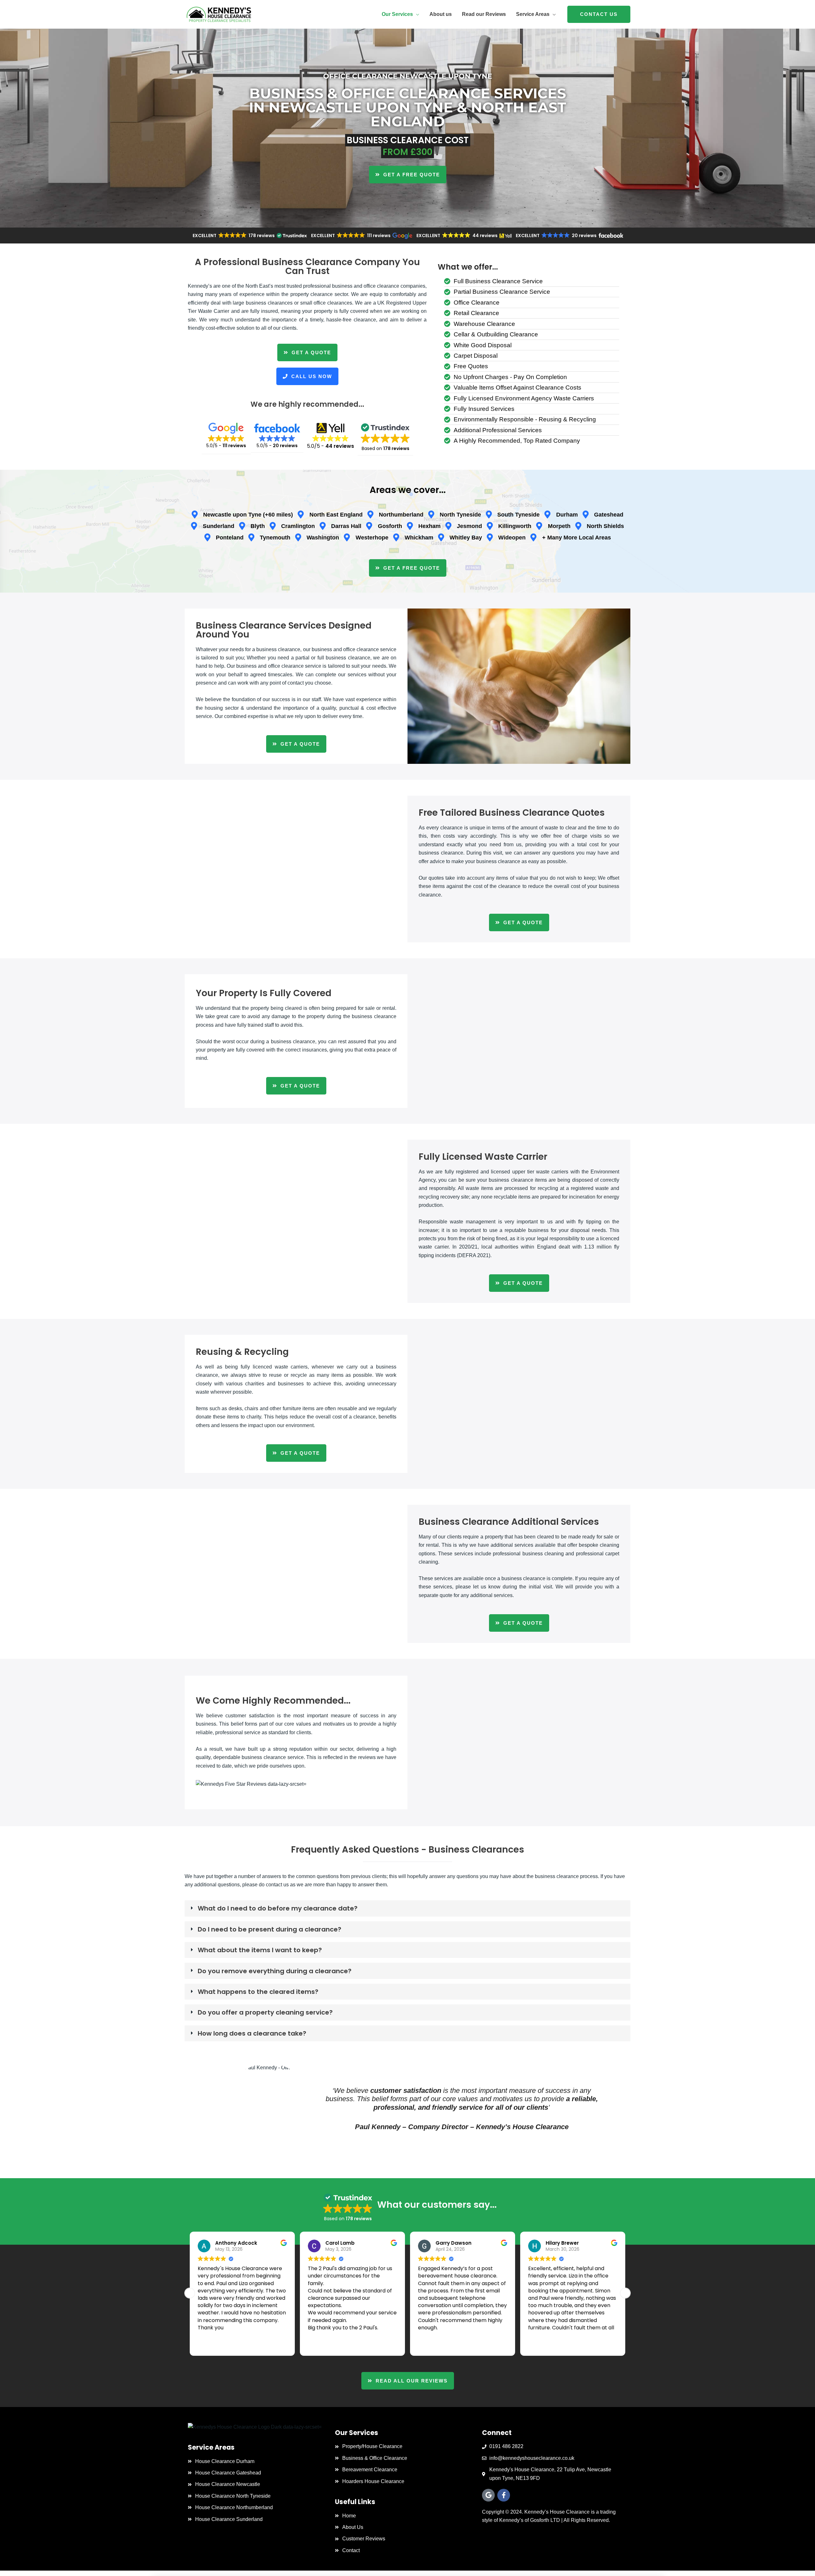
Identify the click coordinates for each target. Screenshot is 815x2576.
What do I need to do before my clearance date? (278, 1908)
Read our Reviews (484, 14)
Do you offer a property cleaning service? (265, 2012)
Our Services (397, 14)
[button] (599, 14)
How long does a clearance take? (252, 2033)
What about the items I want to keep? (260, 1950)
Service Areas (533, 14)
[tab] (407, 1908)
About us (441, 14)
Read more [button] (541, 2344)
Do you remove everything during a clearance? (275, 1971)
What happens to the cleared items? (258, 1992)
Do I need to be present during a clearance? (269, 1929)
